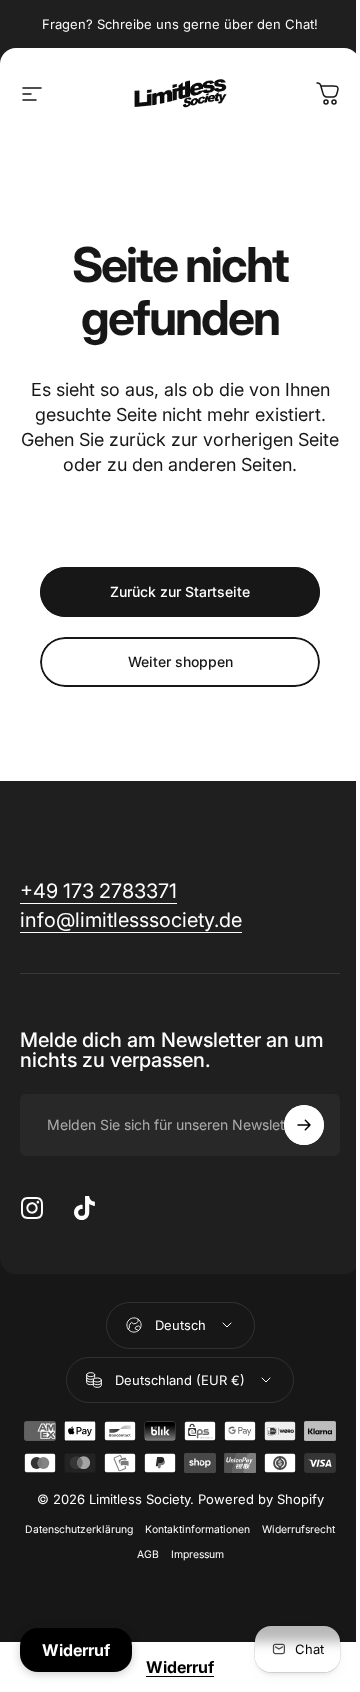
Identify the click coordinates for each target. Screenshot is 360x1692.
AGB (148, 1554)
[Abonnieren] (304, 1125)
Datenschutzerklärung (79, 1529)
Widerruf (180, 1667)
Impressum (197, 1554)
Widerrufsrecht (298, 1529)
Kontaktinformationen (197, 1529)
